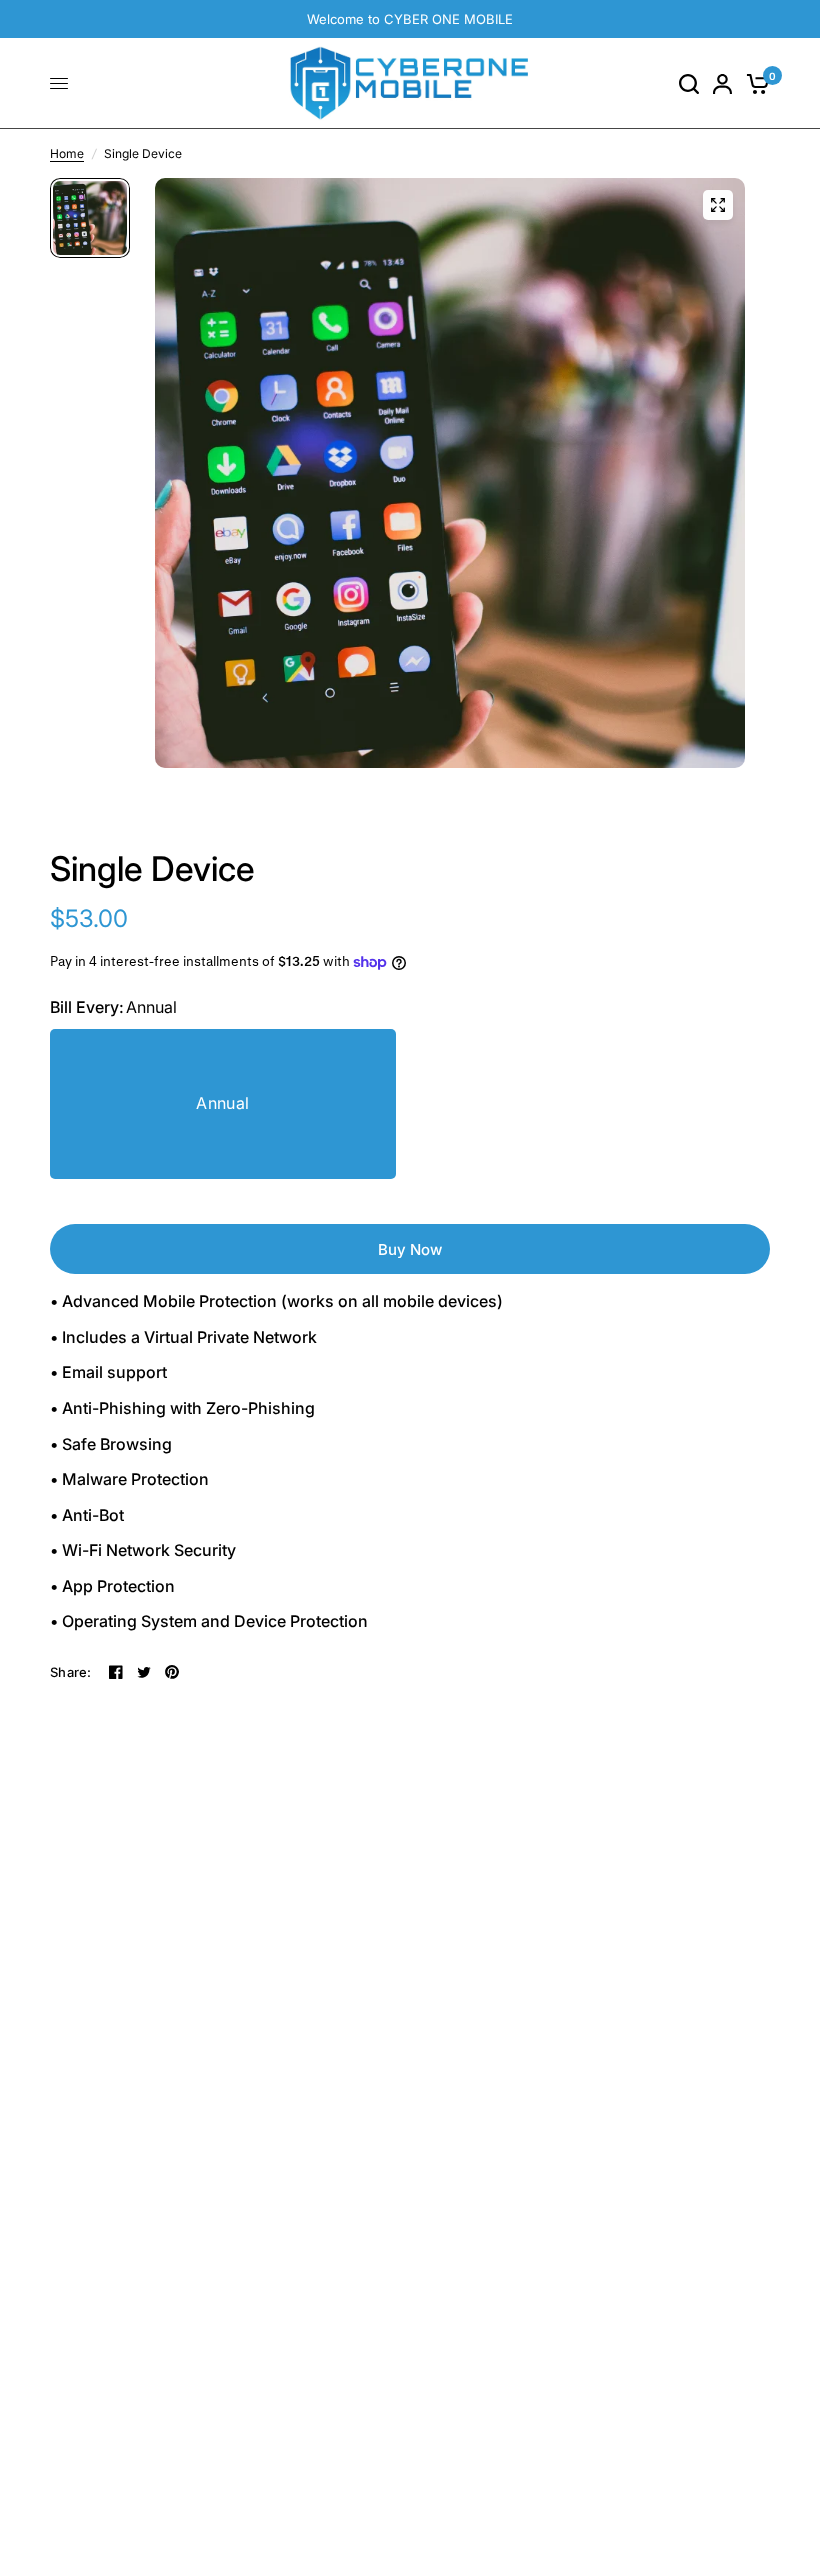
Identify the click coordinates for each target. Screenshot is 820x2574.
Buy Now (410, 1249)
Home (67, 153)
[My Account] (722, 83)
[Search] (689, 83)
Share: (71, 1672)
